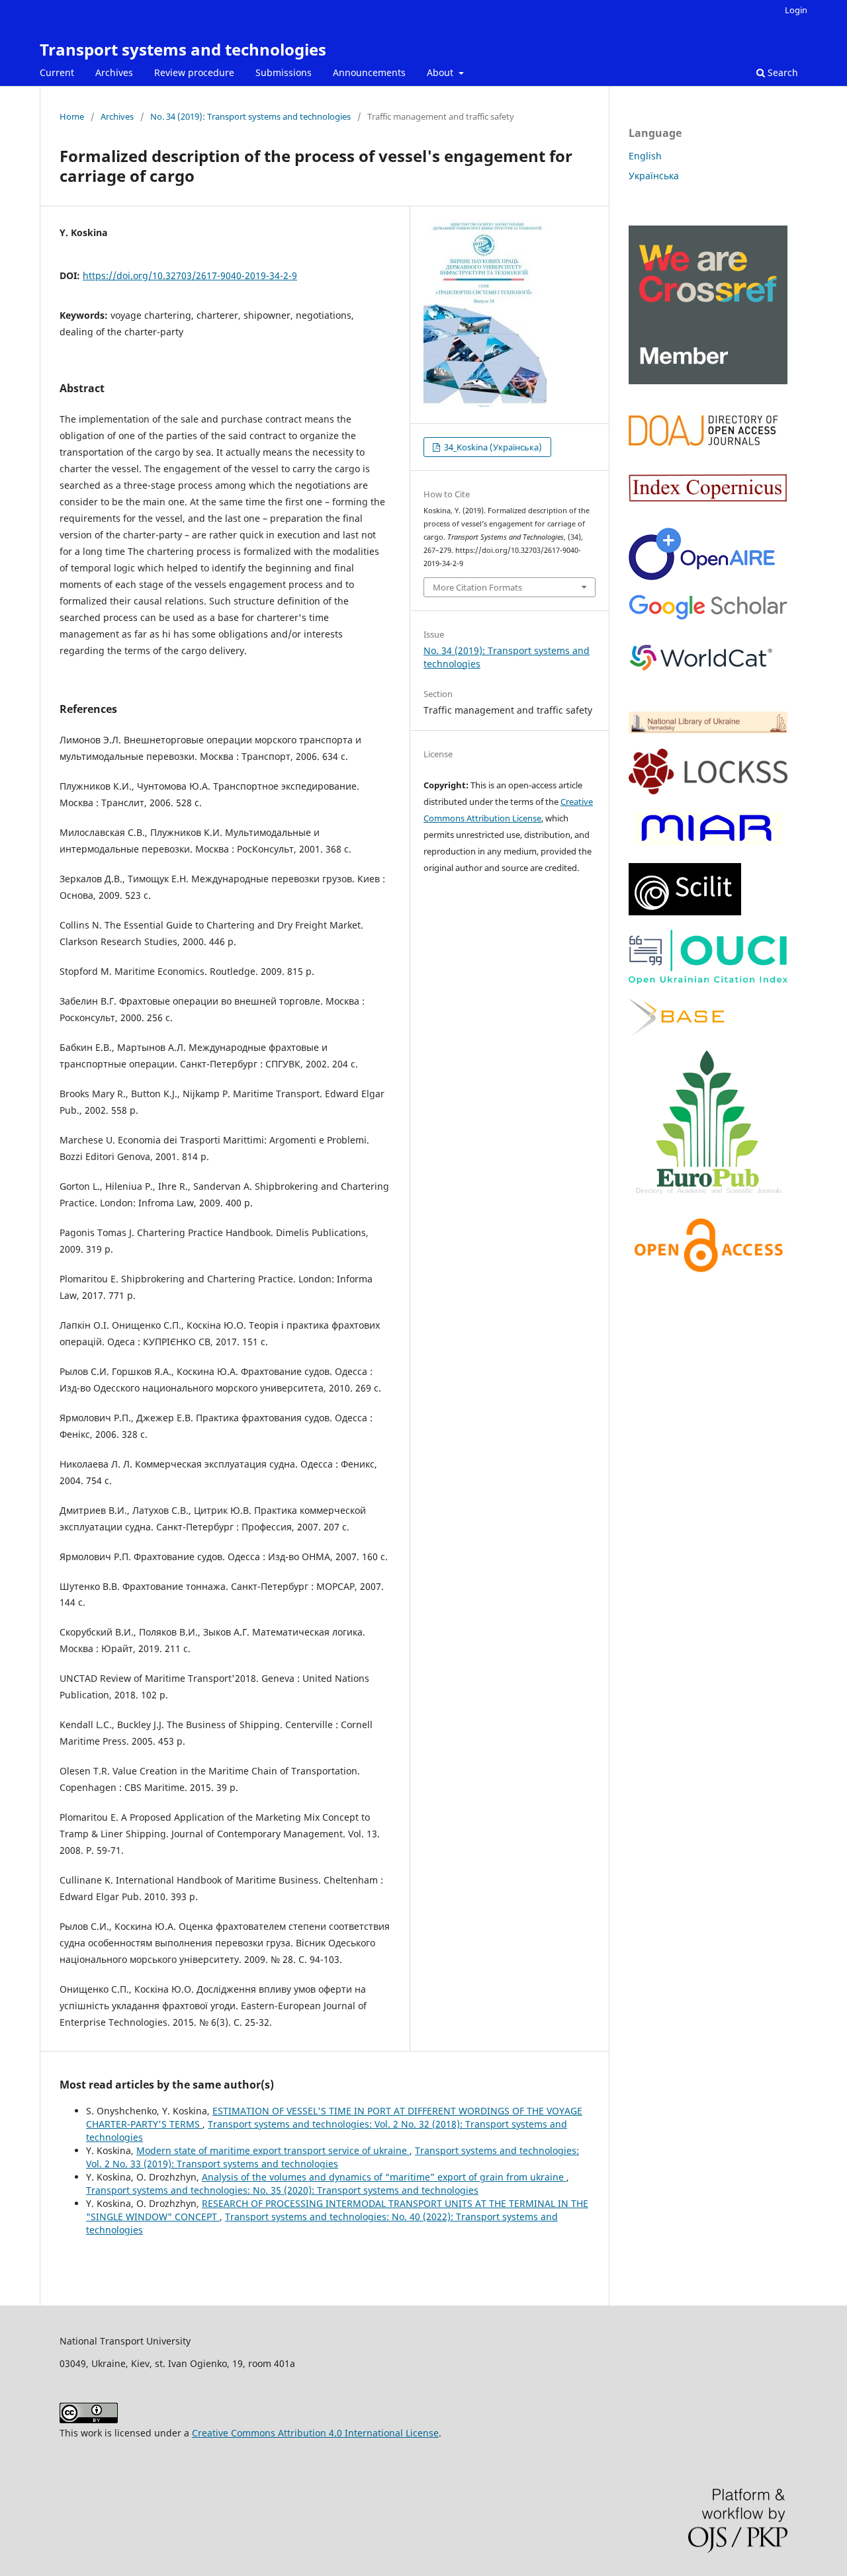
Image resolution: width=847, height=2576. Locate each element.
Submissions (284, 72)
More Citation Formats (477, 587)
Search (781, 72)
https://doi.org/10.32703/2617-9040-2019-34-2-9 (190, 275)
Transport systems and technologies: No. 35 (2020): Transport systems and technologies (282, 2190)
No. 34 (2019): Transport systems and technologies (250, 116)
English (645, 156)
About (441, 72)
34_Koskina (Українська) (492, 447)
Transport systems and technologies (183, 49)
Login (796, 10)
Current (57, 72)
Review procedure (194, 72)
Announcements (369, 72)
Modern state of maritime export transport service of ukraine (273, 2150)
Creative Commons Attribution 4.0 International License (315, 2433)
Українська (654, 176)
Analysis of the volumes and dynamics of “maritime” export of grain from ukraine (384, 2177)
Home (72, 116)
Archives (114, 72)
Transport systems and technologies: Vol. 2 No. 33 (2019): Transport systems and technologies (333, 2157)
